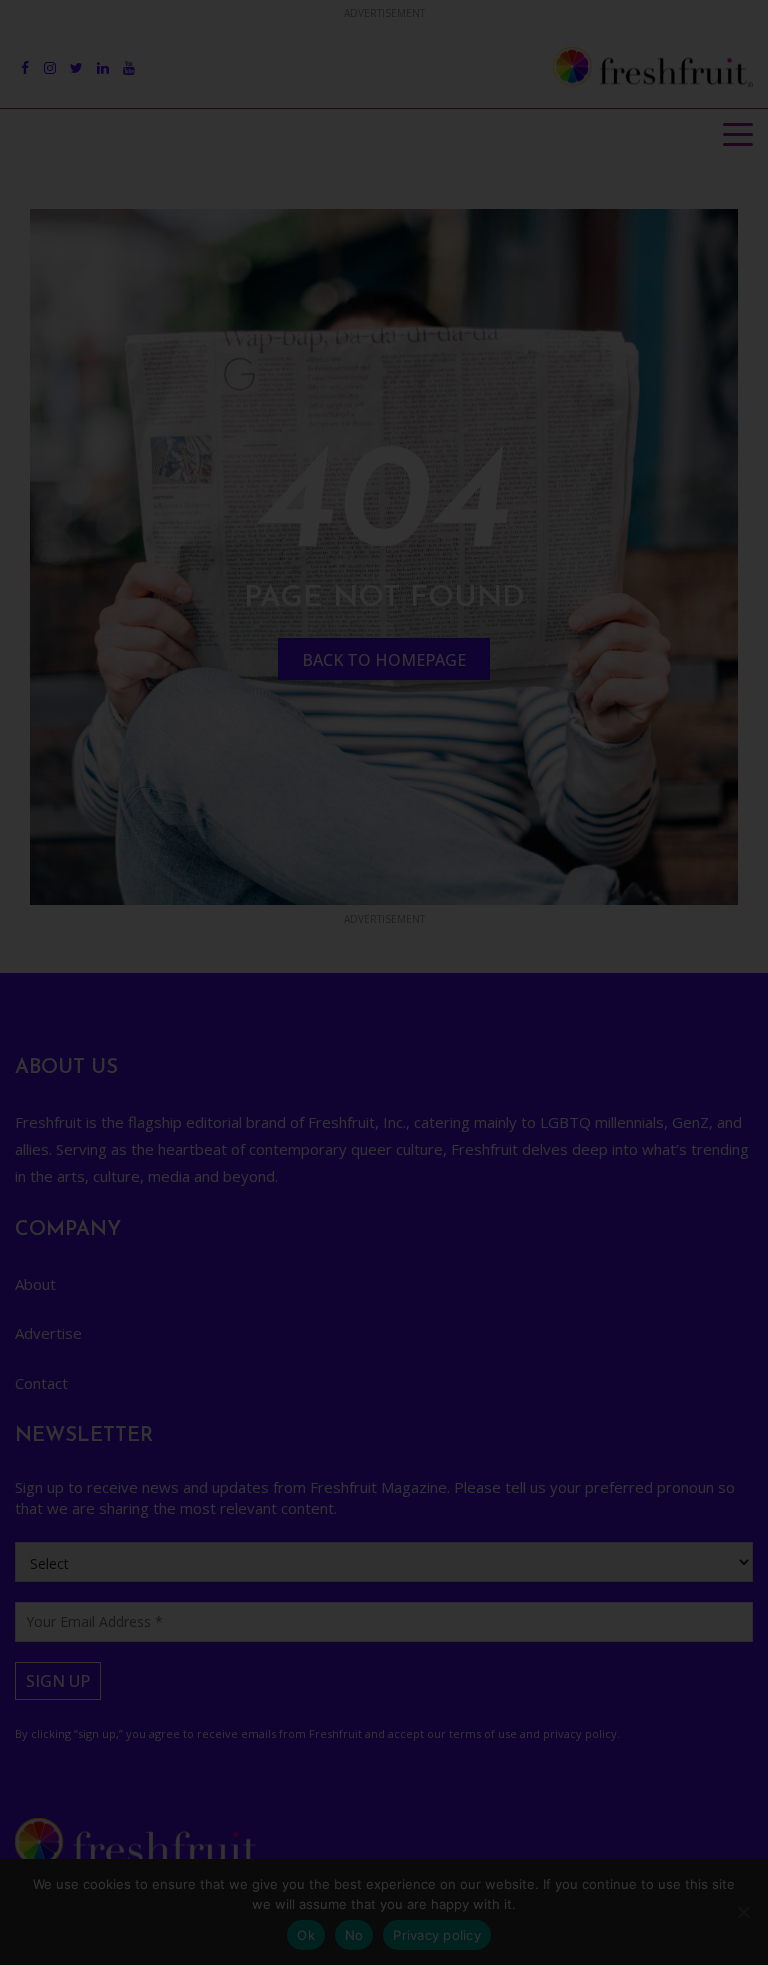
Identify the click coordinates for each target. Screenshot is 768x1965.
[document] (384, 982)
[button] (708, 797)
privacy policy (530, 1164)
